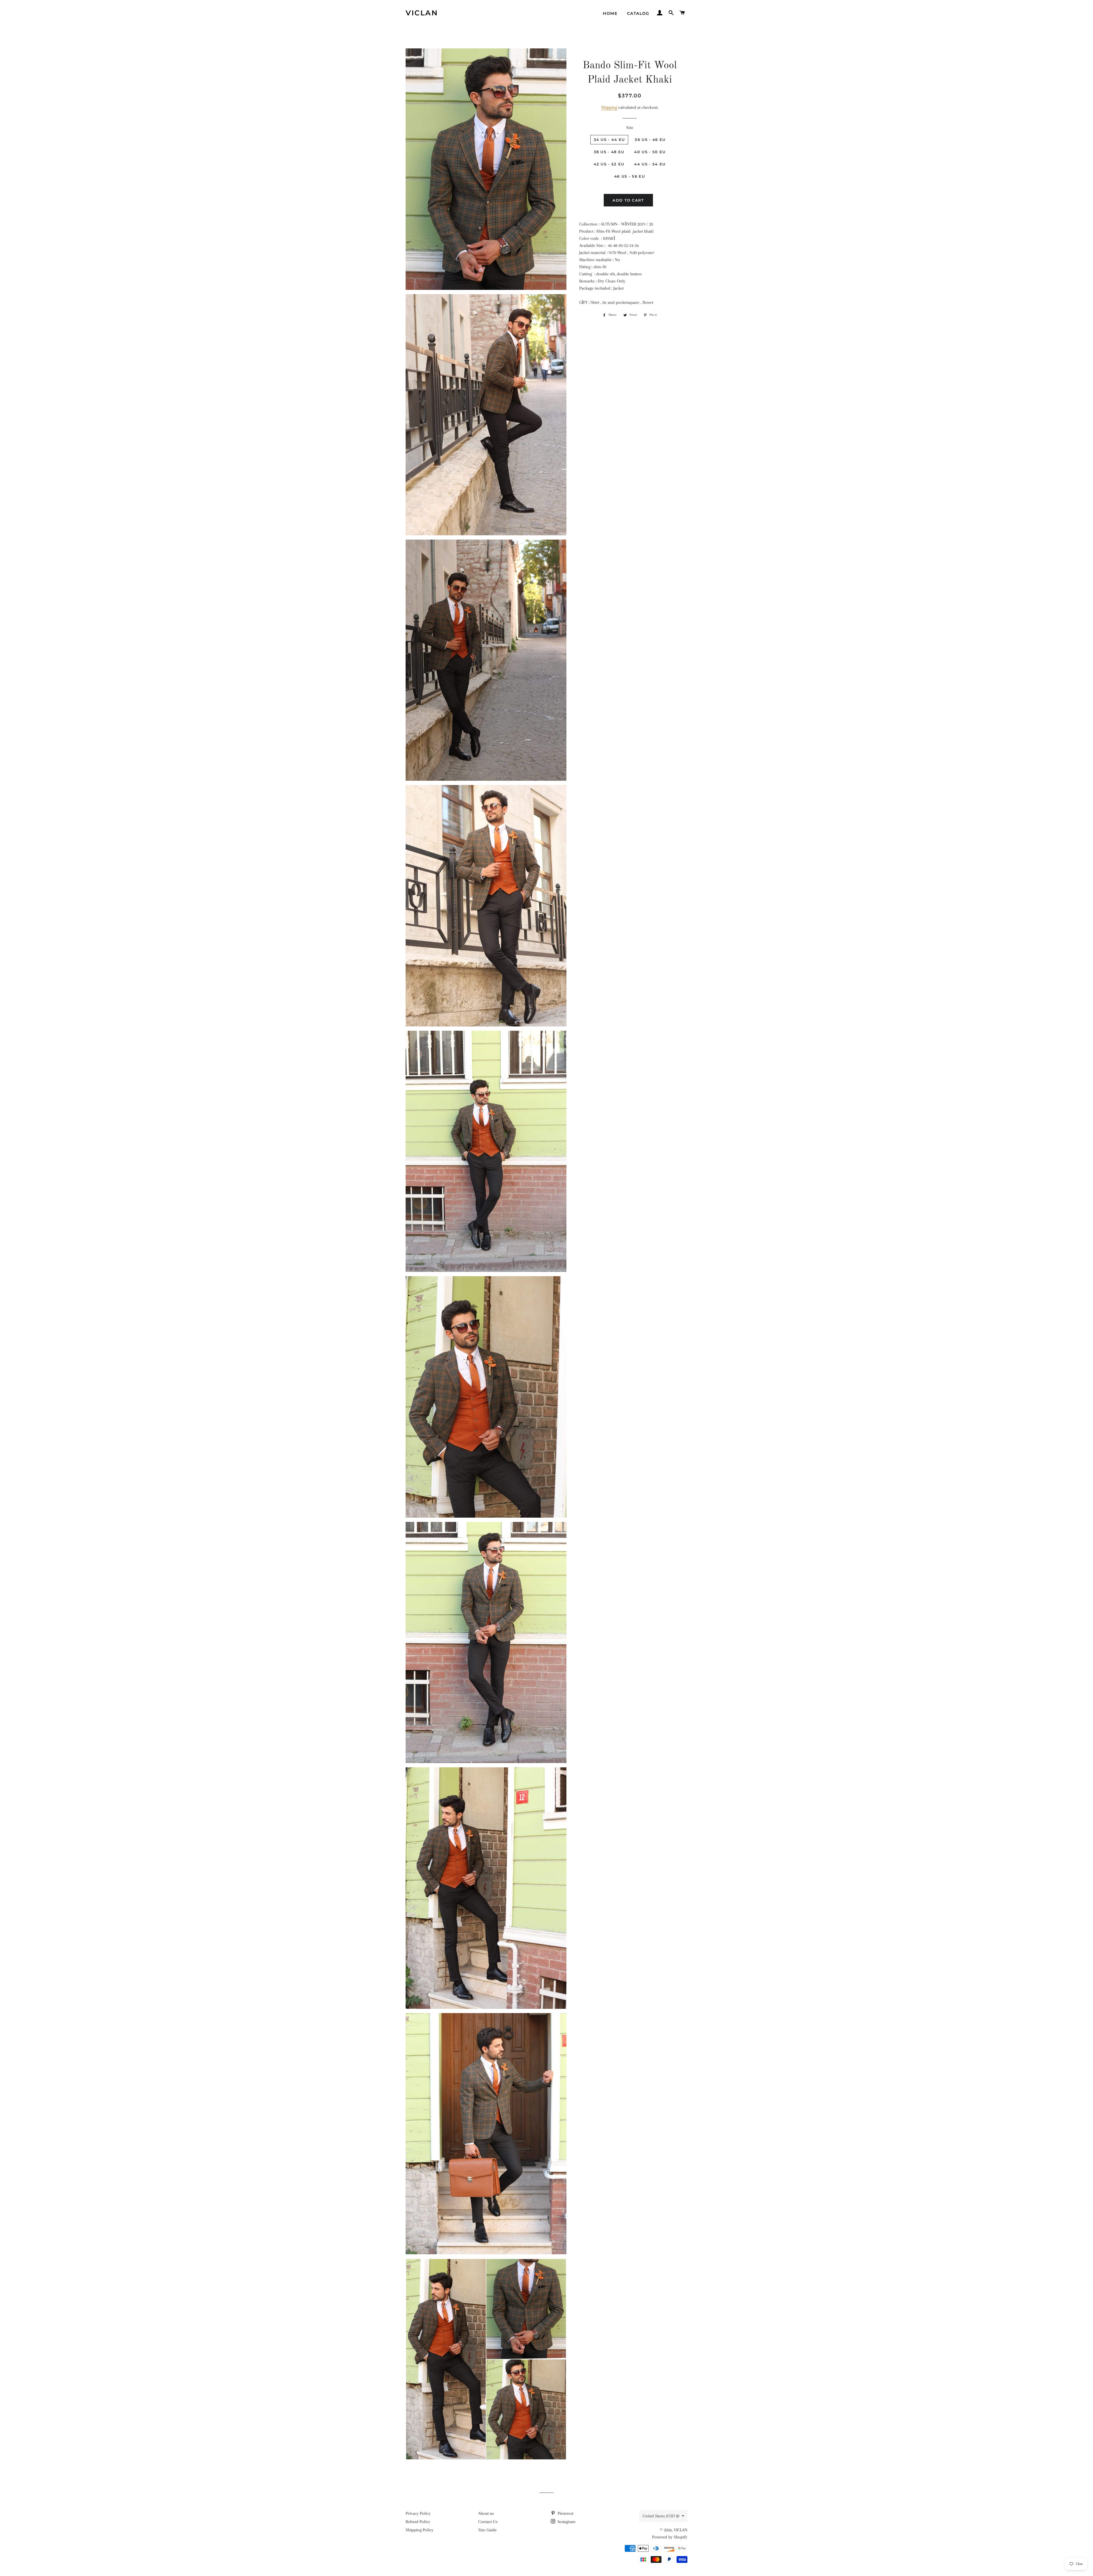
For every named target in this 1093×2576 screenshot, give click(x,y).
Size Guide (487, 2530)
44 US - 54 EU (650, 164)
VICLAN (422, 13)
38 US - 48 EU (609, 152)
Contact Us (488, 2522)
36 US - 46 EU (650, 140)
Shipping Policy (420, 2530)
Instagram (566, 2522)
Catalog (638, 13)
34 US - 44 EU (609, 140)
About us (486, 2513)
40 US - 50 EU (650, 152)
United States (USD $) (661, 2516)
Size (630, 128)
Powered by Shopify (670, 2537)
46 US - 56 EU (630, 176)
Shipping (609, 107)
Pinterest (565, 2513)
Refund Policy (418, 2522)
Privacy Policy (418, 2513)
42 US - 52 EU (609, 164)
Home (610, 13)
